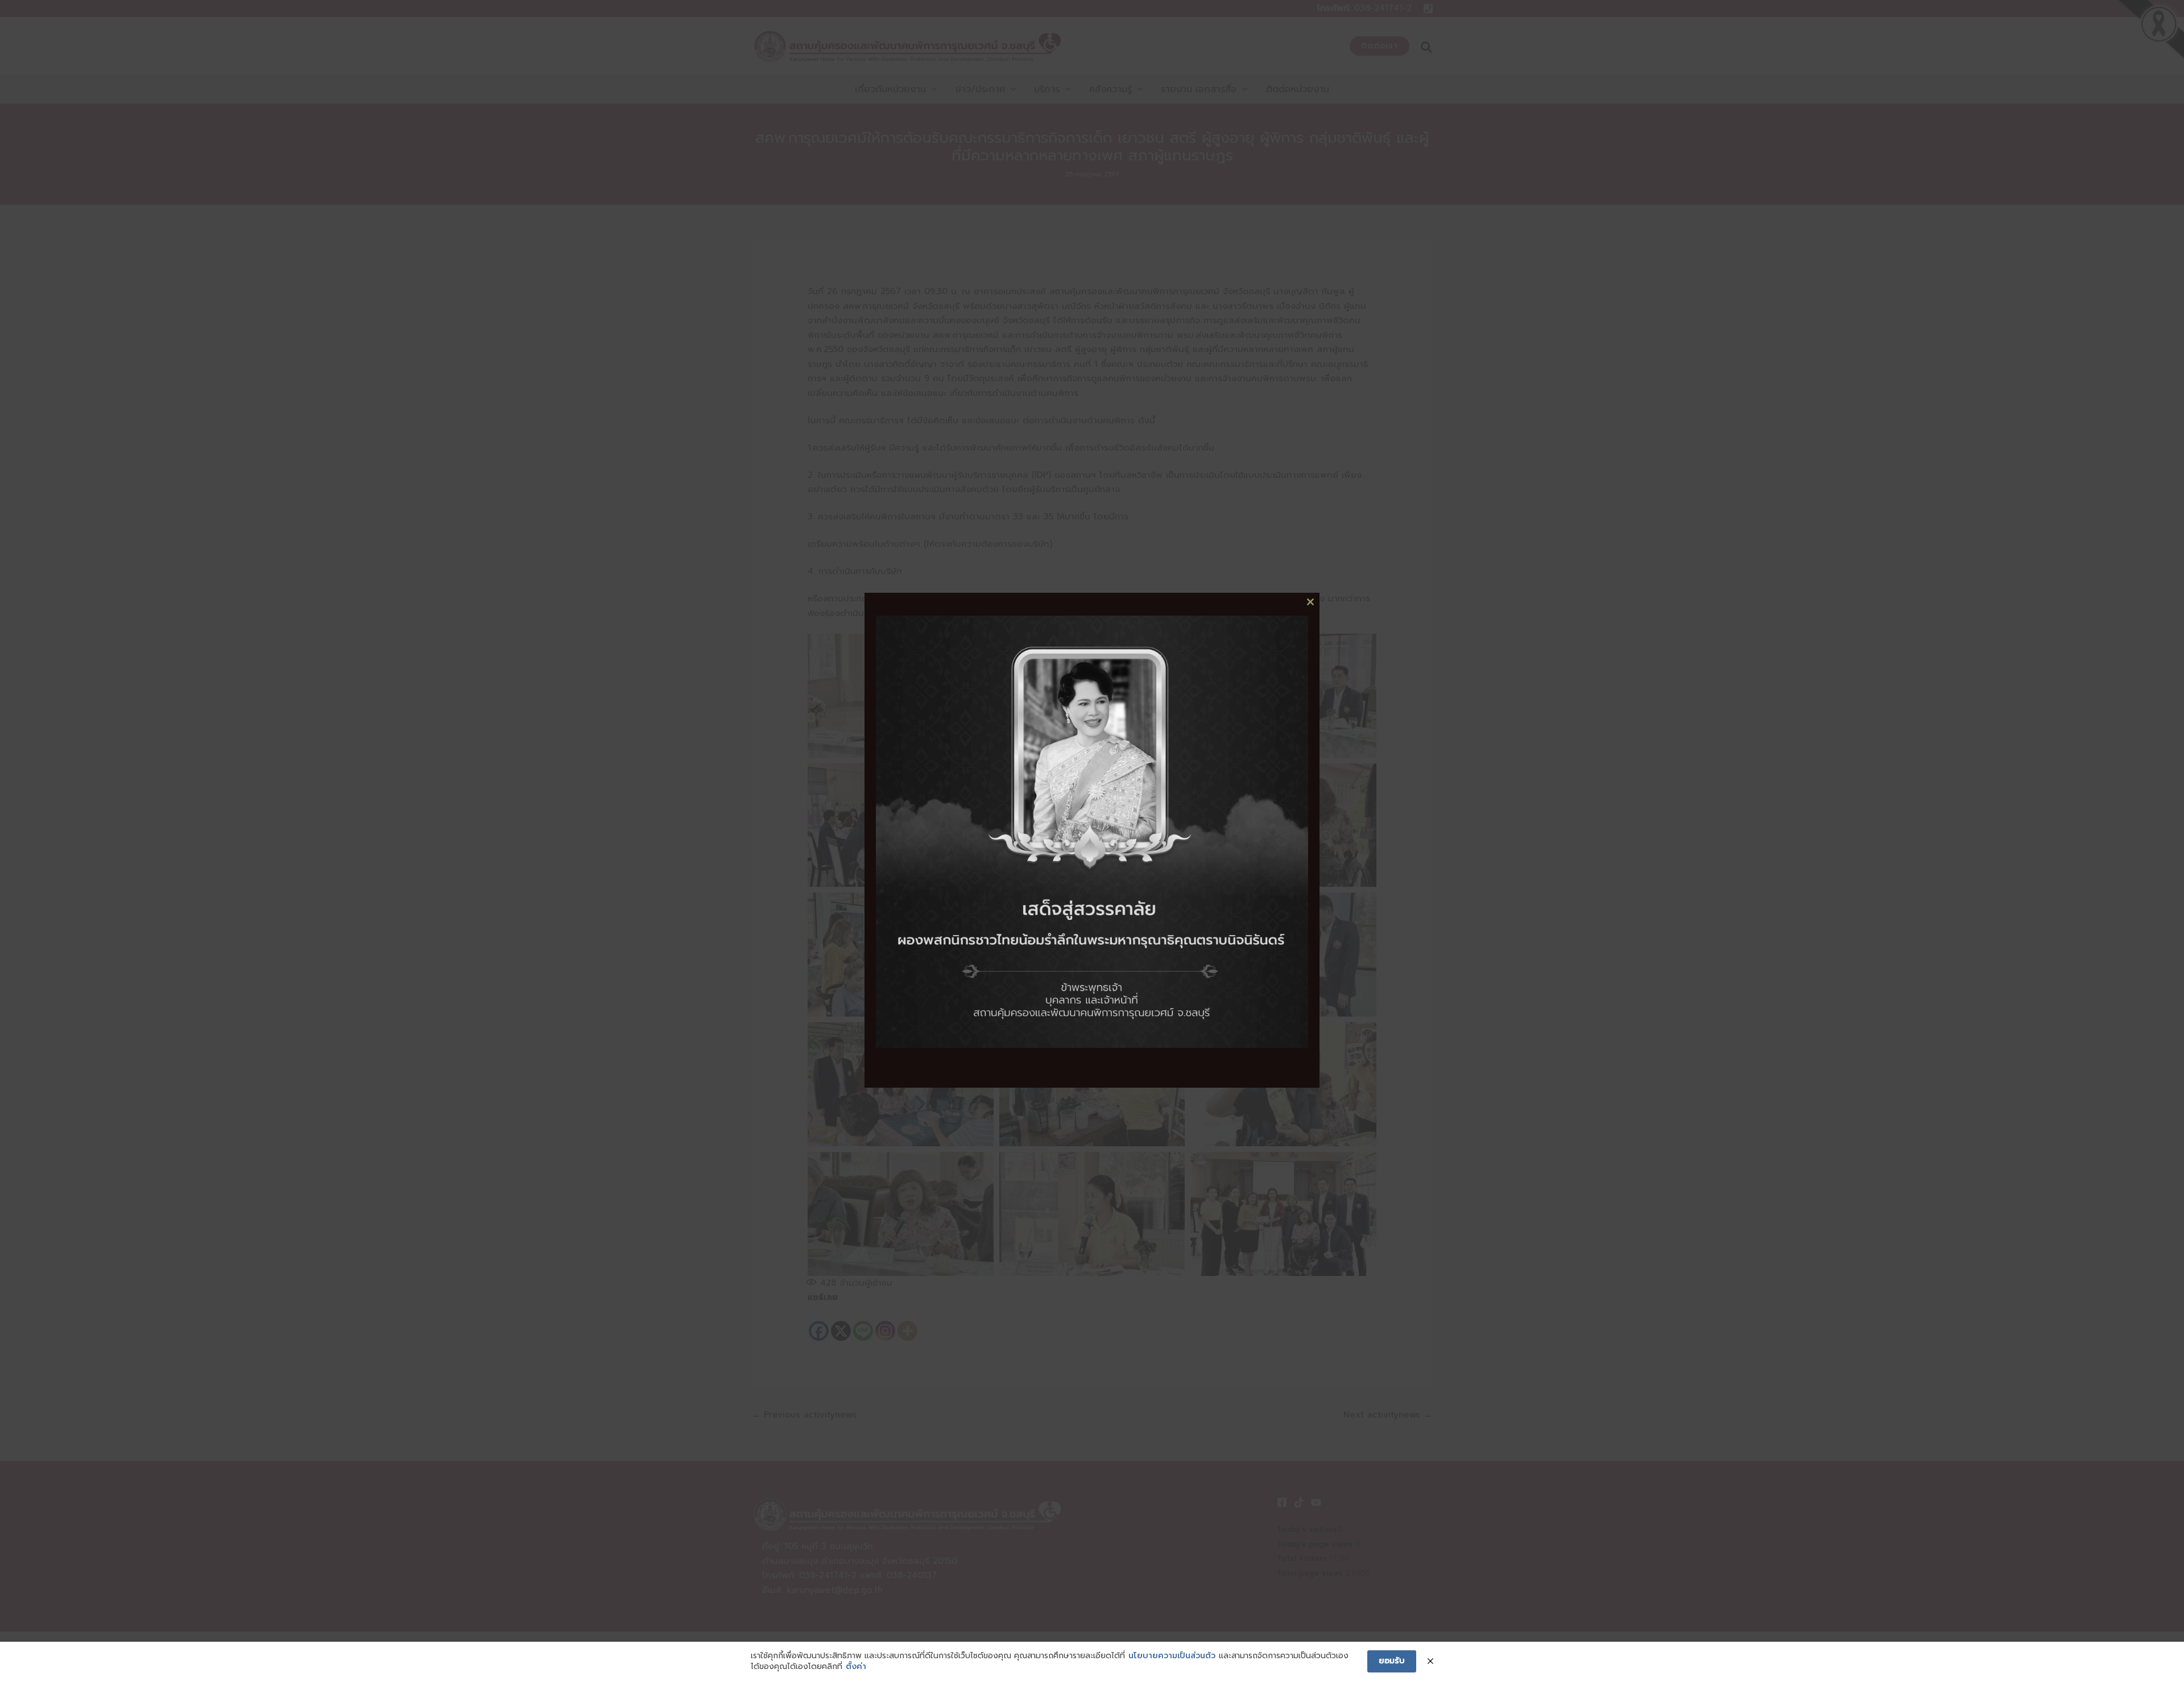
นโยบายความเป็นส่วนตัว (1172, 1656)
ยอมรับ (1392, 1661)
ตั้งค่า (856, 1667)
